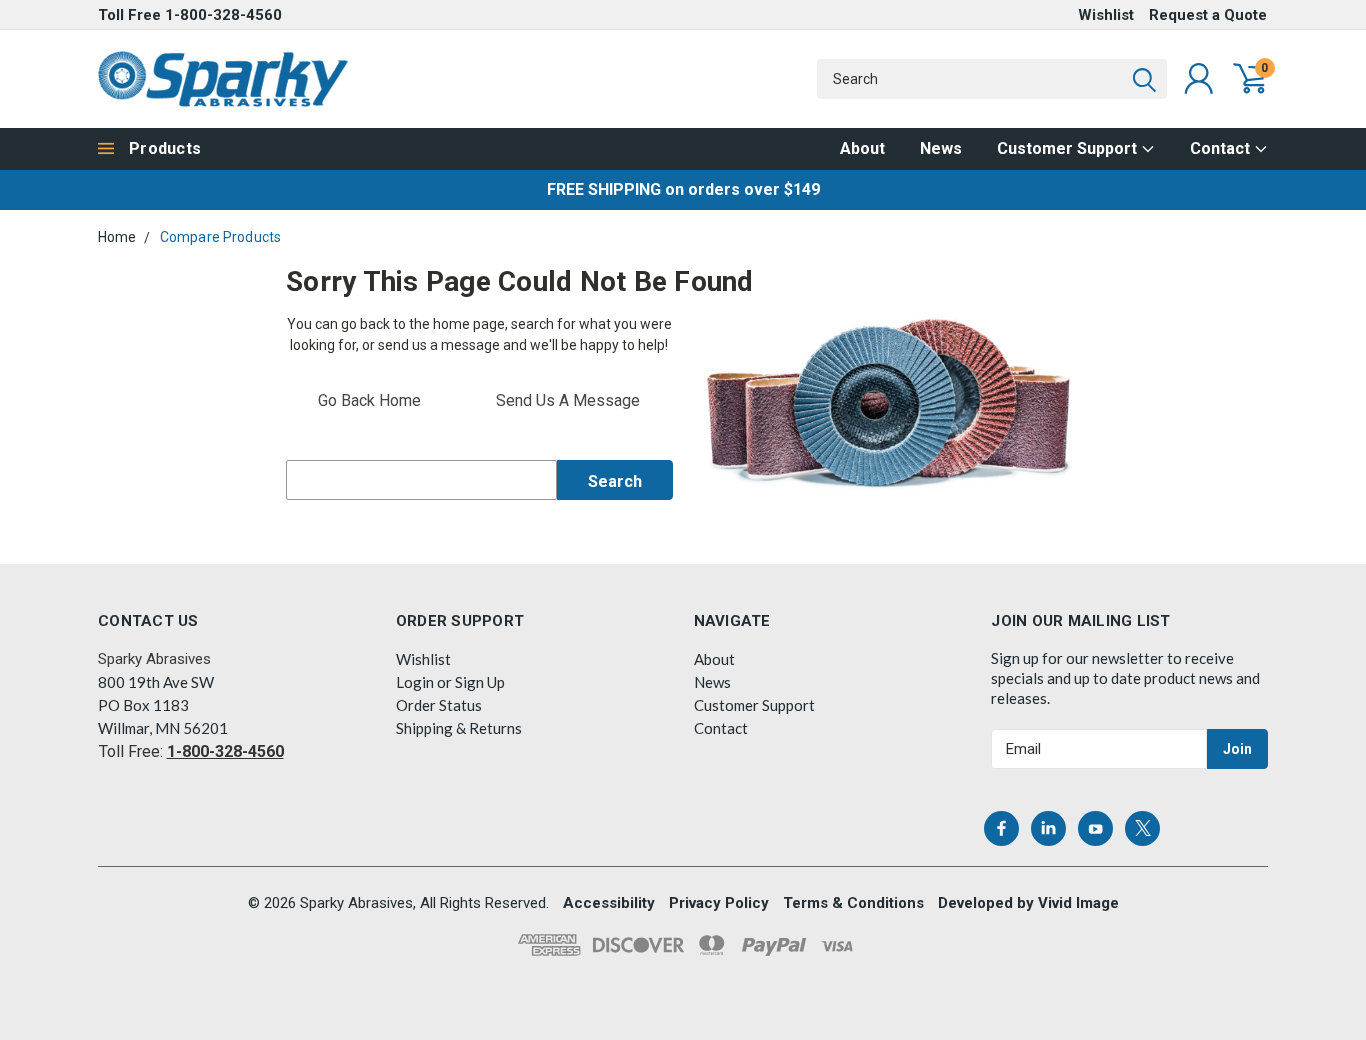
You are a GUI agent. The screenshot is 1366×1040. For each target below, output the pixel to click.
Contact (1222, 148)
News (941, 148)
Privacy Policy (719, 903)
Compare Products (220, 237)
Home (117, 237)
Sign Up (480, 682)
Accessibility (609, 903)
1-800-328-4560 (223, 15)
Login (415, 682)
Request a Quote (1208, 15)
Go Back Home (369, 400)
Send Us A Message (568, 400)
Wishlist (1106, 15)
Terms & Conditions (853, 903)
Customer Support (1069, 148)
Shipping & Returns (459, 728)
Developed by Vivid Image (1028, 903)
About (862, 148)
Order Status (439, 705)
